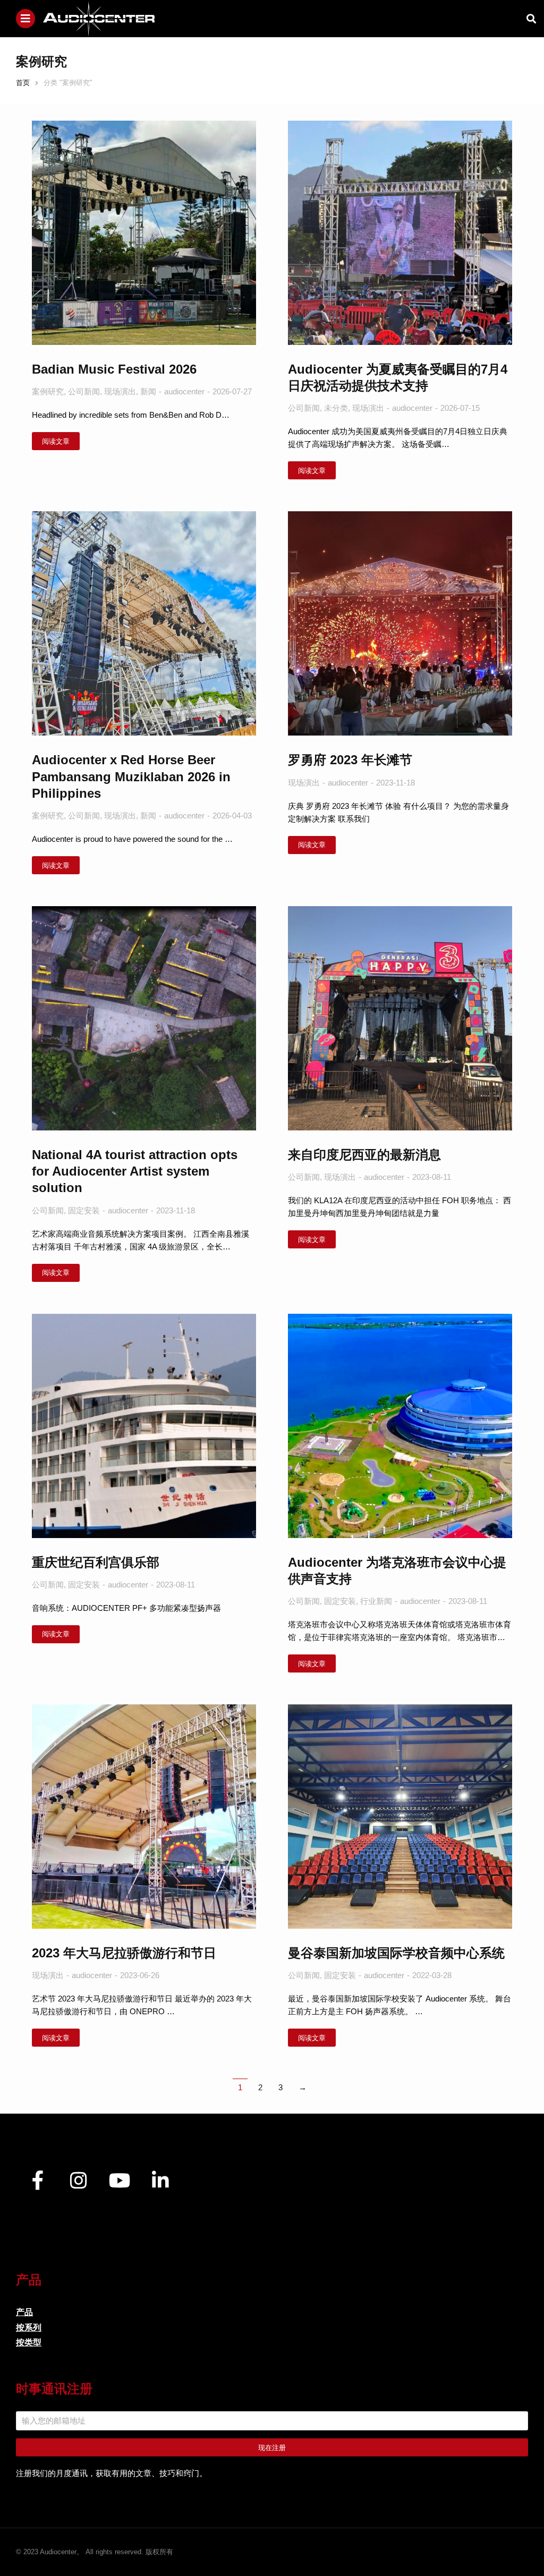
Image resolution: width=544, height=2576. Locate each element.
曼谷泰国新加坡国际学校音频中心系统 (396, 1953)
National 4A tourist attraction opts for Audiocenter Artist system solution (135, 1171)
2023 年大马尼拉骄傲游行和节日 (124, 1953)
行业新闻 (376, 1601)
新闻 (148, 391)
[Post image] (144, 233)
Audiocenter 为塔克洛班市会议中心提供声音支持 (397, 1570)
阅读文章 (56, 441)
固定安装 (84, 1210)
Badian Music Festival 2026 (114, 369)
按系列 (29, 2328)
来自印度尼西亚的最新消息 (364, 1155)
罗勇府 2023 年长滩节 (350, 760)
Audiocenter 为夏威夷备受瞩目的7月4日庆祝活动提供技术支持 (398, 377)
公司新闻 (84, 391)
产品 (24, 2312)
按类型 (29, 2342)
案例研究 (48, 391)
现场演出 (120, 391)
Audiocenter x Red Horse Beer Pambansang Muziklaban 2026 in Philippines (131, 776)
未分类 (336, 408)
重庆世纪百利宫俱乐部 (96, 1562)
